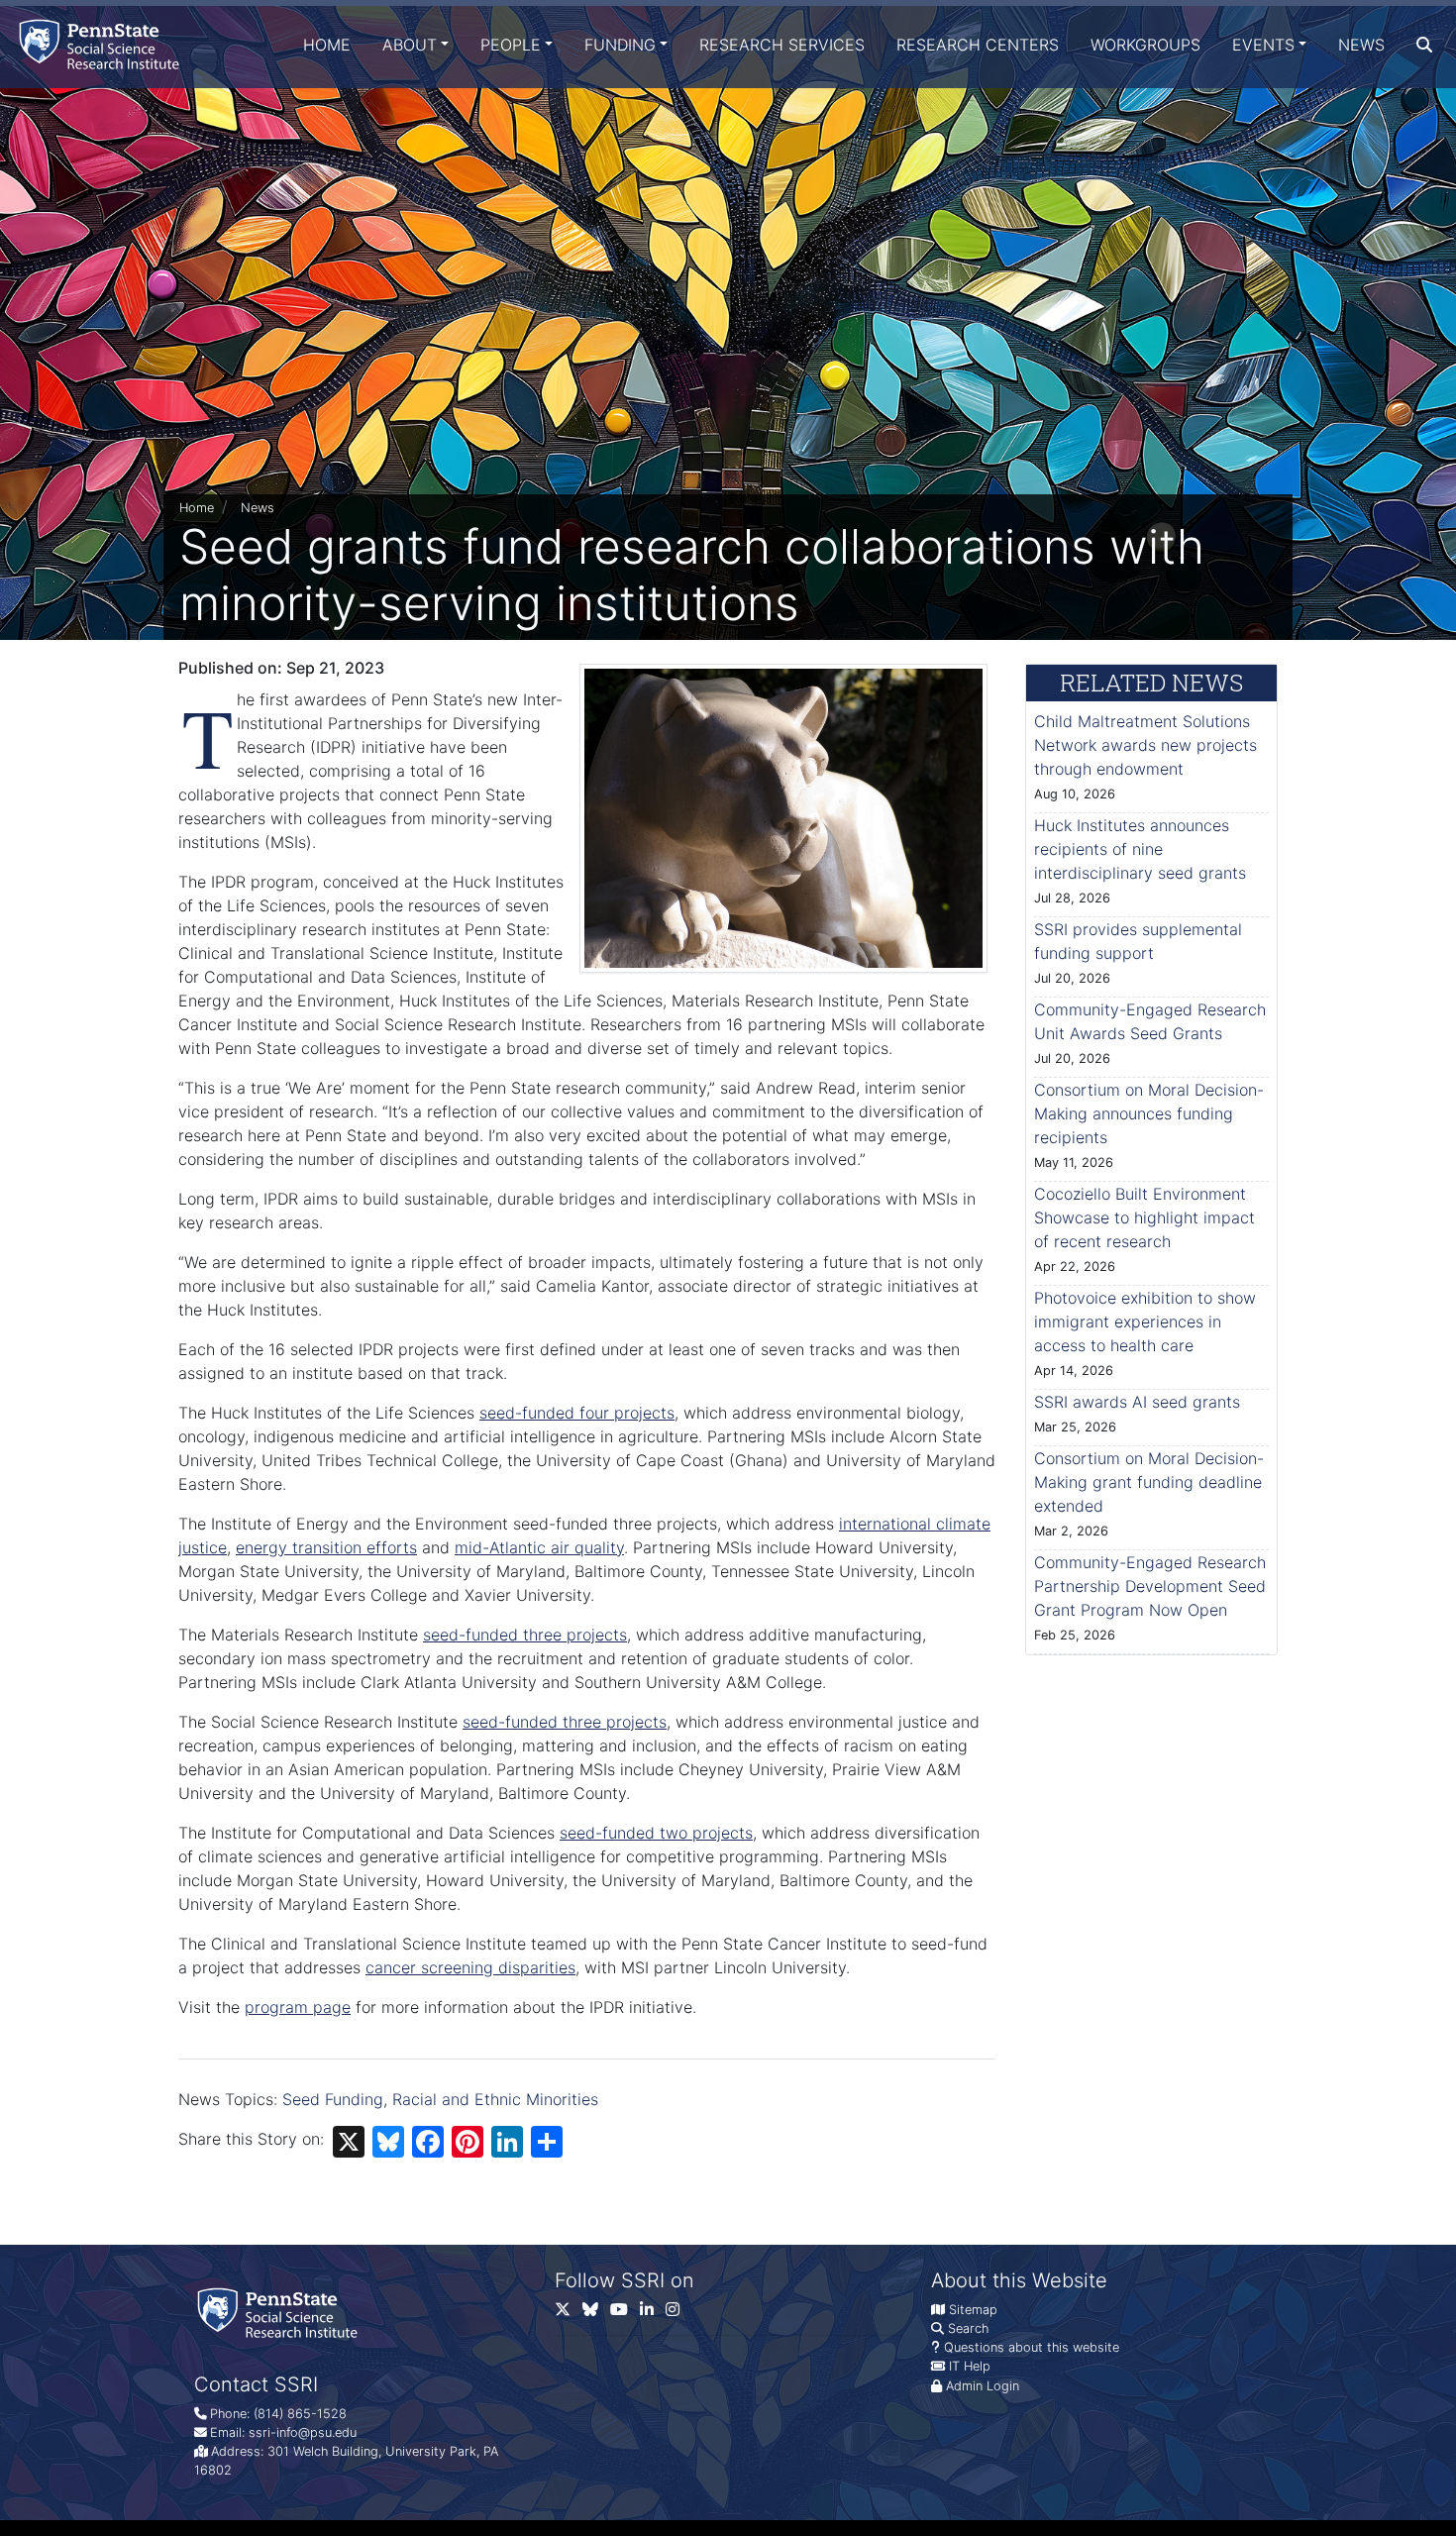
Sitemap (973, 2310)
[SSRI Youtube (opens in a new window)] (625, 2314)
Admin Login (983, 2386)
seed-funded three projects (525, 1635)
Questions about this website (1032, 2347)
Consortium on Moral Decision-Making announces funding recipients (1149, 1113)
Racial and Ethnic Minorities (495, 2099)
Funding (620, 45)
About (410, 45)
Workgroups (1145, 45)
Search (968, 2328)
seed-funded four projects (577, 1413)
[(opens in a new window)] (596, 2314)
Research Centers (978, 45)
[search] (1424, 45)
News (1361, 45)
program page (298, 2007)
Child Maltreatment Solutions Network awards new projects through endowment (1145, 745)
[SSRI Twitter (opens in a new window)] (569, 2314)
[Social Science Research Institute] (103, 44)
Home (327, 45)
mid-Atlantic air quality (539, 1547)
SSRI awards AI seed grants (1137, 1402)
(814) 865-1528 (300, 2414)
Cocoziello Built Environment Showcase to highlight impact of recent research (1144, 1217)
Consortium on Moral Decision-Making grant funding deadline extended (1149, 1482)
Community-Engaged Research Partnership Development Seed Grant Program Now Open (1150, 1586)
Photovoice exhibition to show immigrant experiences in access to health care (1145, 1321)
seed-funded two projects (656, 1833)
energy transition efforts (326, 1547)
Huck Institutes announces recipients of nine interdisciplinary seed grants (1140, 849)
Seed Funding (333, 2099)
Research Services (782, 45)
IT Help (970, 2366)
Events (1263, 45)
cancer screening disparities (470, 1967)
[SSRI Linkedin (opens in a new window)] (653, 2314)
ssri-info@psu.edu (303, 2432)
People (511, 45)
